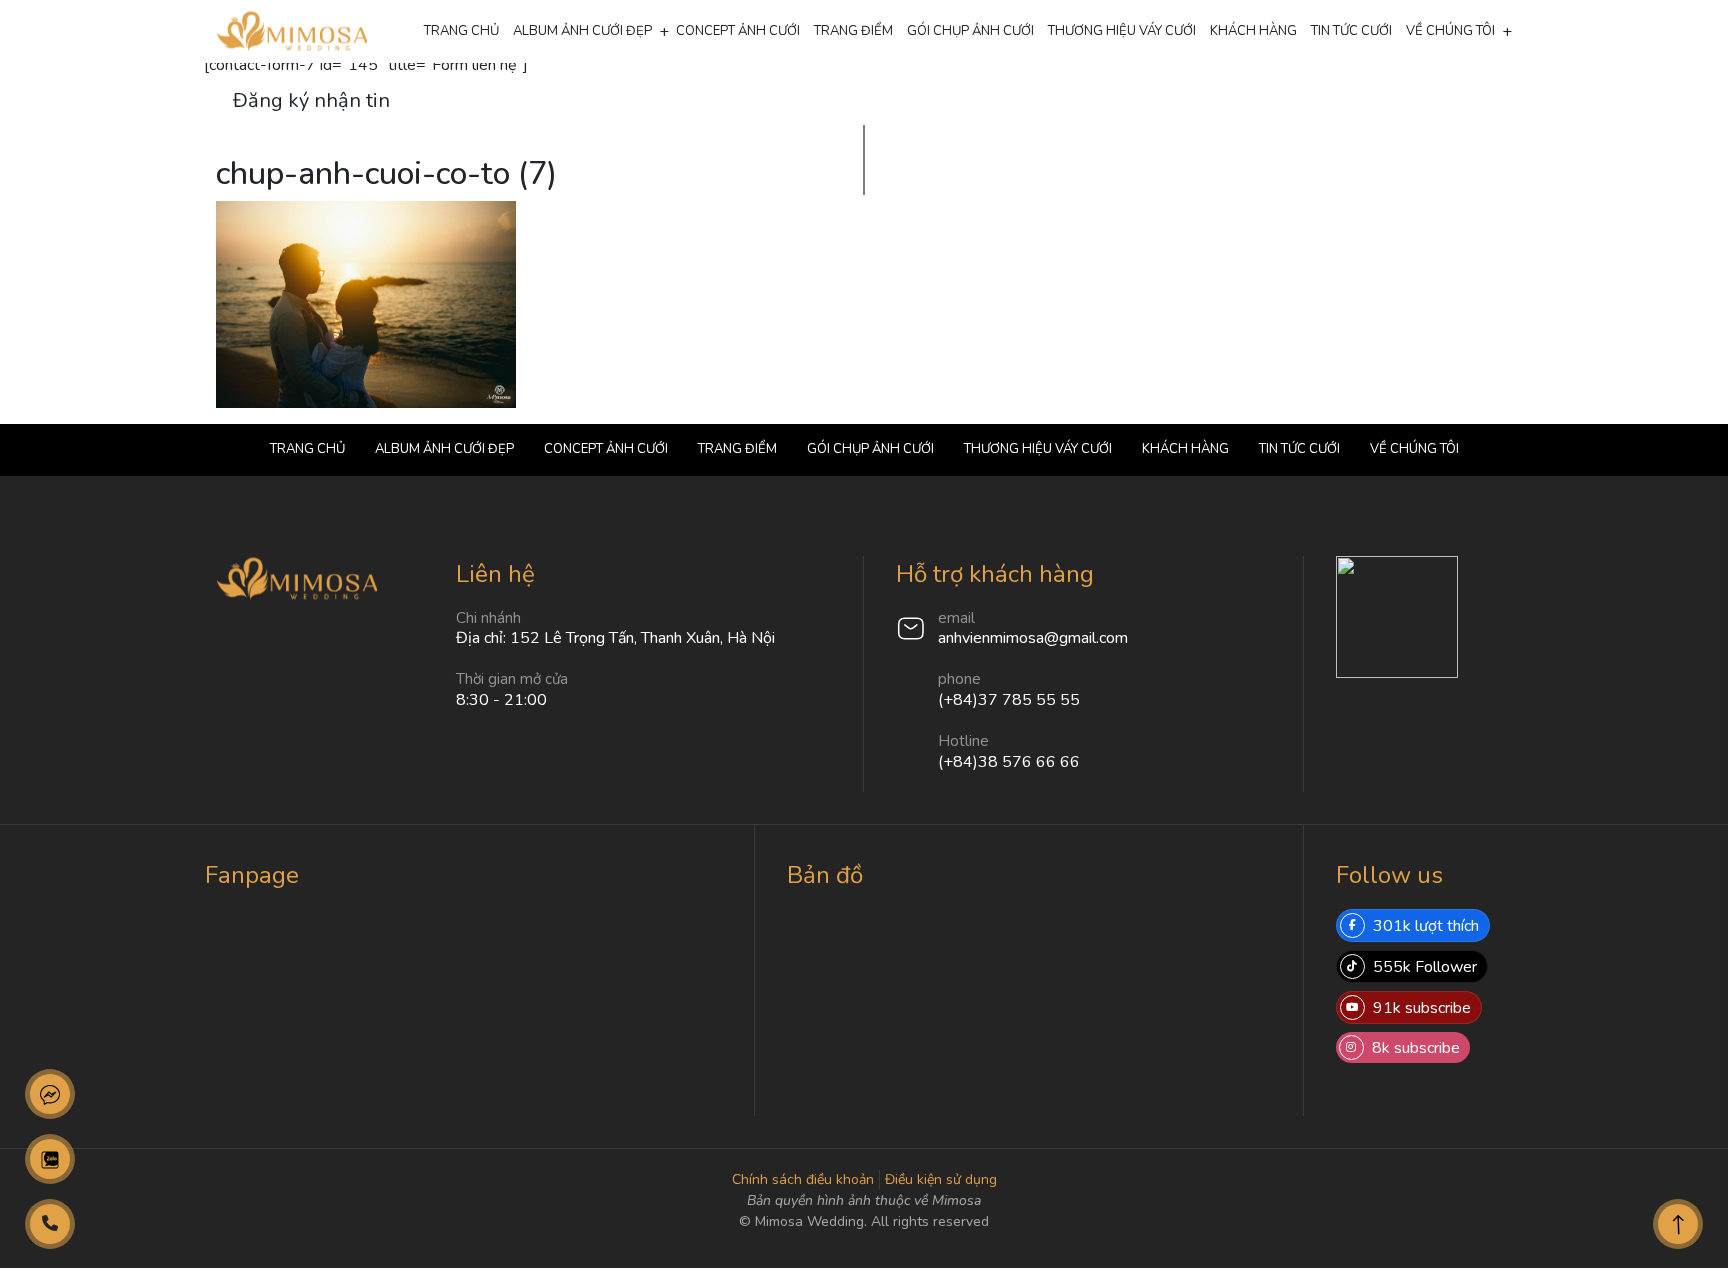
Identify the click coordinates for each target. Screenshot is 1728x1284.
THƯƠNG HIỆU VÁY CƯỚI (1122, 31)
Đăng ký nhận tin (311, 100)
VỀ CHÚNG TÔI (1450, 31)
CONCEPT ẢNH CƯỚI (738, 31)
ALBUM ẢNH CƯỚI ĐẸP (582, 31)
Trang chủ (461, 31)
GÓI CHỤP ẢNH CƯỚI (970, 31)
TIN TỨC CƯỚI (1351, 31)
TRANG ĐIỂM (853, 31)
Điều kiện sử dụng (941, 1179)
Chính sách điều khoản (803, 1179)
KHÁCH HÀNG (1253, 31)
